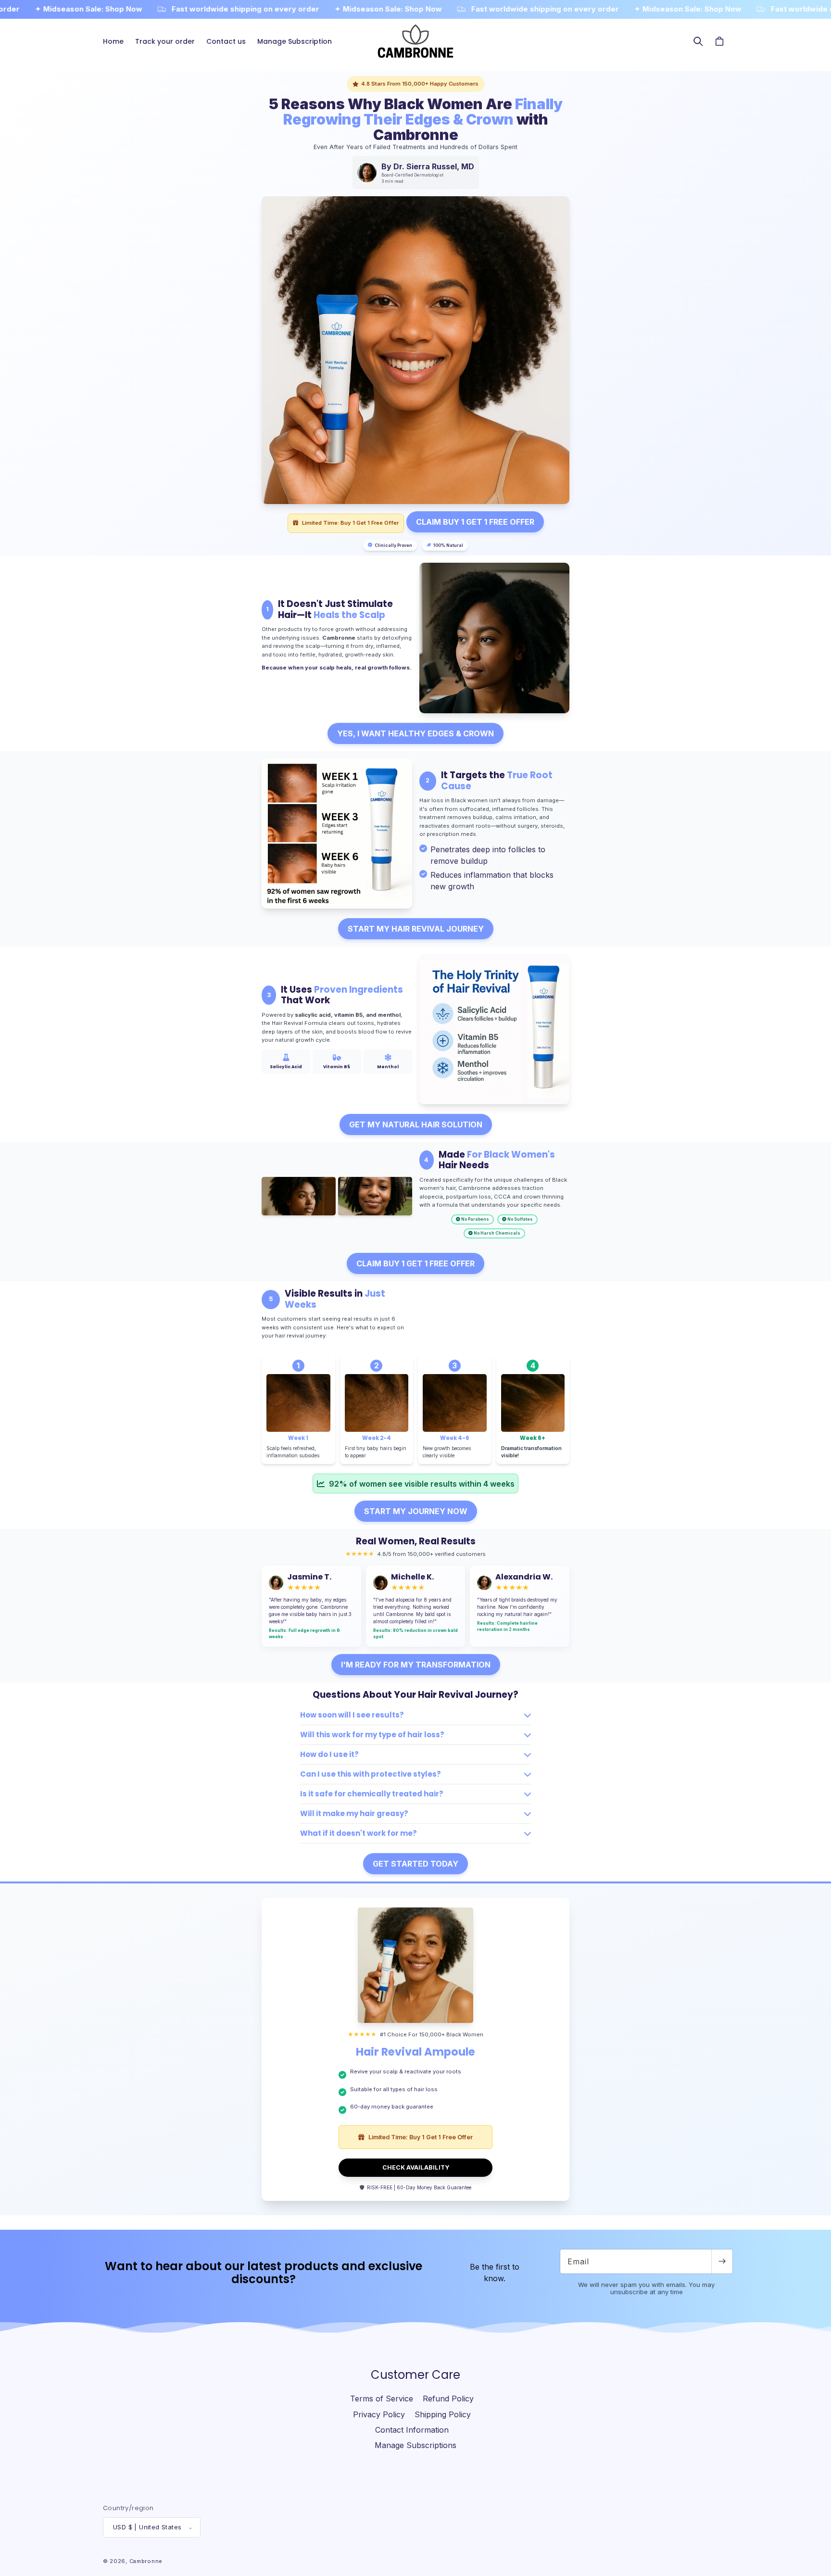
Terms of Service (382, 2399)
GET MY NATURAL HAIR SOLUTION (416, 1124)
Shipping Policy (443, 2414)
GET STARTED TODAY (415, 1864)
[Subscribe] (722, 2261)
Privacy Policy (379, 2414)
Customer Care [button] (415, 2375)
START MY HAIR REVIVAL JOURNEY (416, 929)
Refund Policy (448, 2399)
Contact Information (412, 2430)
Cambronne (146, 2562)
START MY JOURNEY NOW (416, 1511)
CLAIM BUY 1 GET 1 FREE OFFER (475, 522)
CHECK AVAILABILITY (416, 2167)
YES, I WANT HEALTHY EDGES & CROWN (415, 733)
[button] (698, 41)
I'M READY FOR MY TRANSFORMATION (416, 1665)
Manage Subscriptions (415, 2446)
